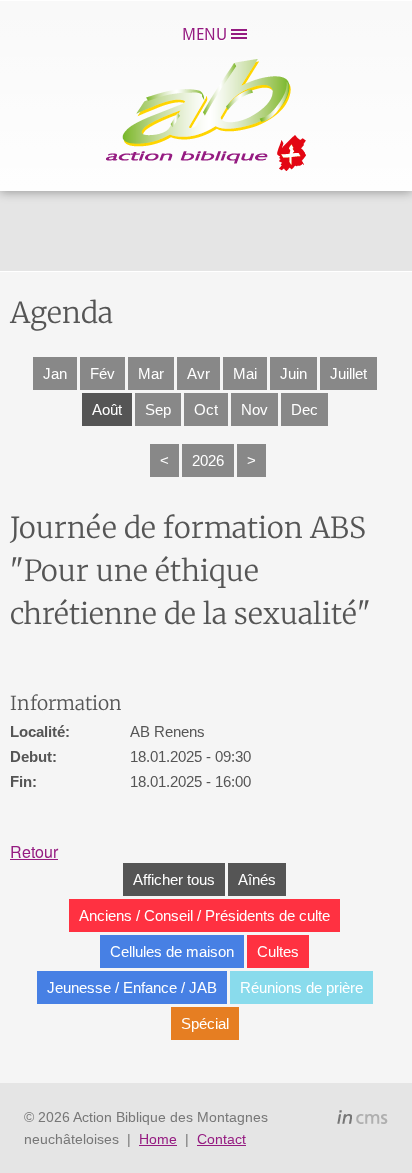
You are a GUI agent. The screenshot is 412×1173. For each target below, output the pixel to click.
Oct (206, 409)
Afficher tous (174, 879)
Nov (254, 409)
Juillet (348, 373)
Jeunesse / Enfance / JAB (132, 987)
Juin (293, 373)
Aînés (257, 879)
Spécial (205, 1023)
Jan (55, 373)
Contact (221, 1139)
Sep (158, 409)
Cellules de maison (172, 951)
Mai (245, 373)
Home (158, 1139)
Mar (151, 373)
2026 (208, 460)
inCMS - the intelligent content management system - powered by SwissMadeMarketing (362, 1120)
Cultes (278, 951)
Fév (102, 373)
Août (107, 409)
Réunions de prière (301, 987)
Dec (304, 409)
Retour (34, 851)
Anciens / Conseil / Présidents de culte (204, 915)
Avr (198, 373)
